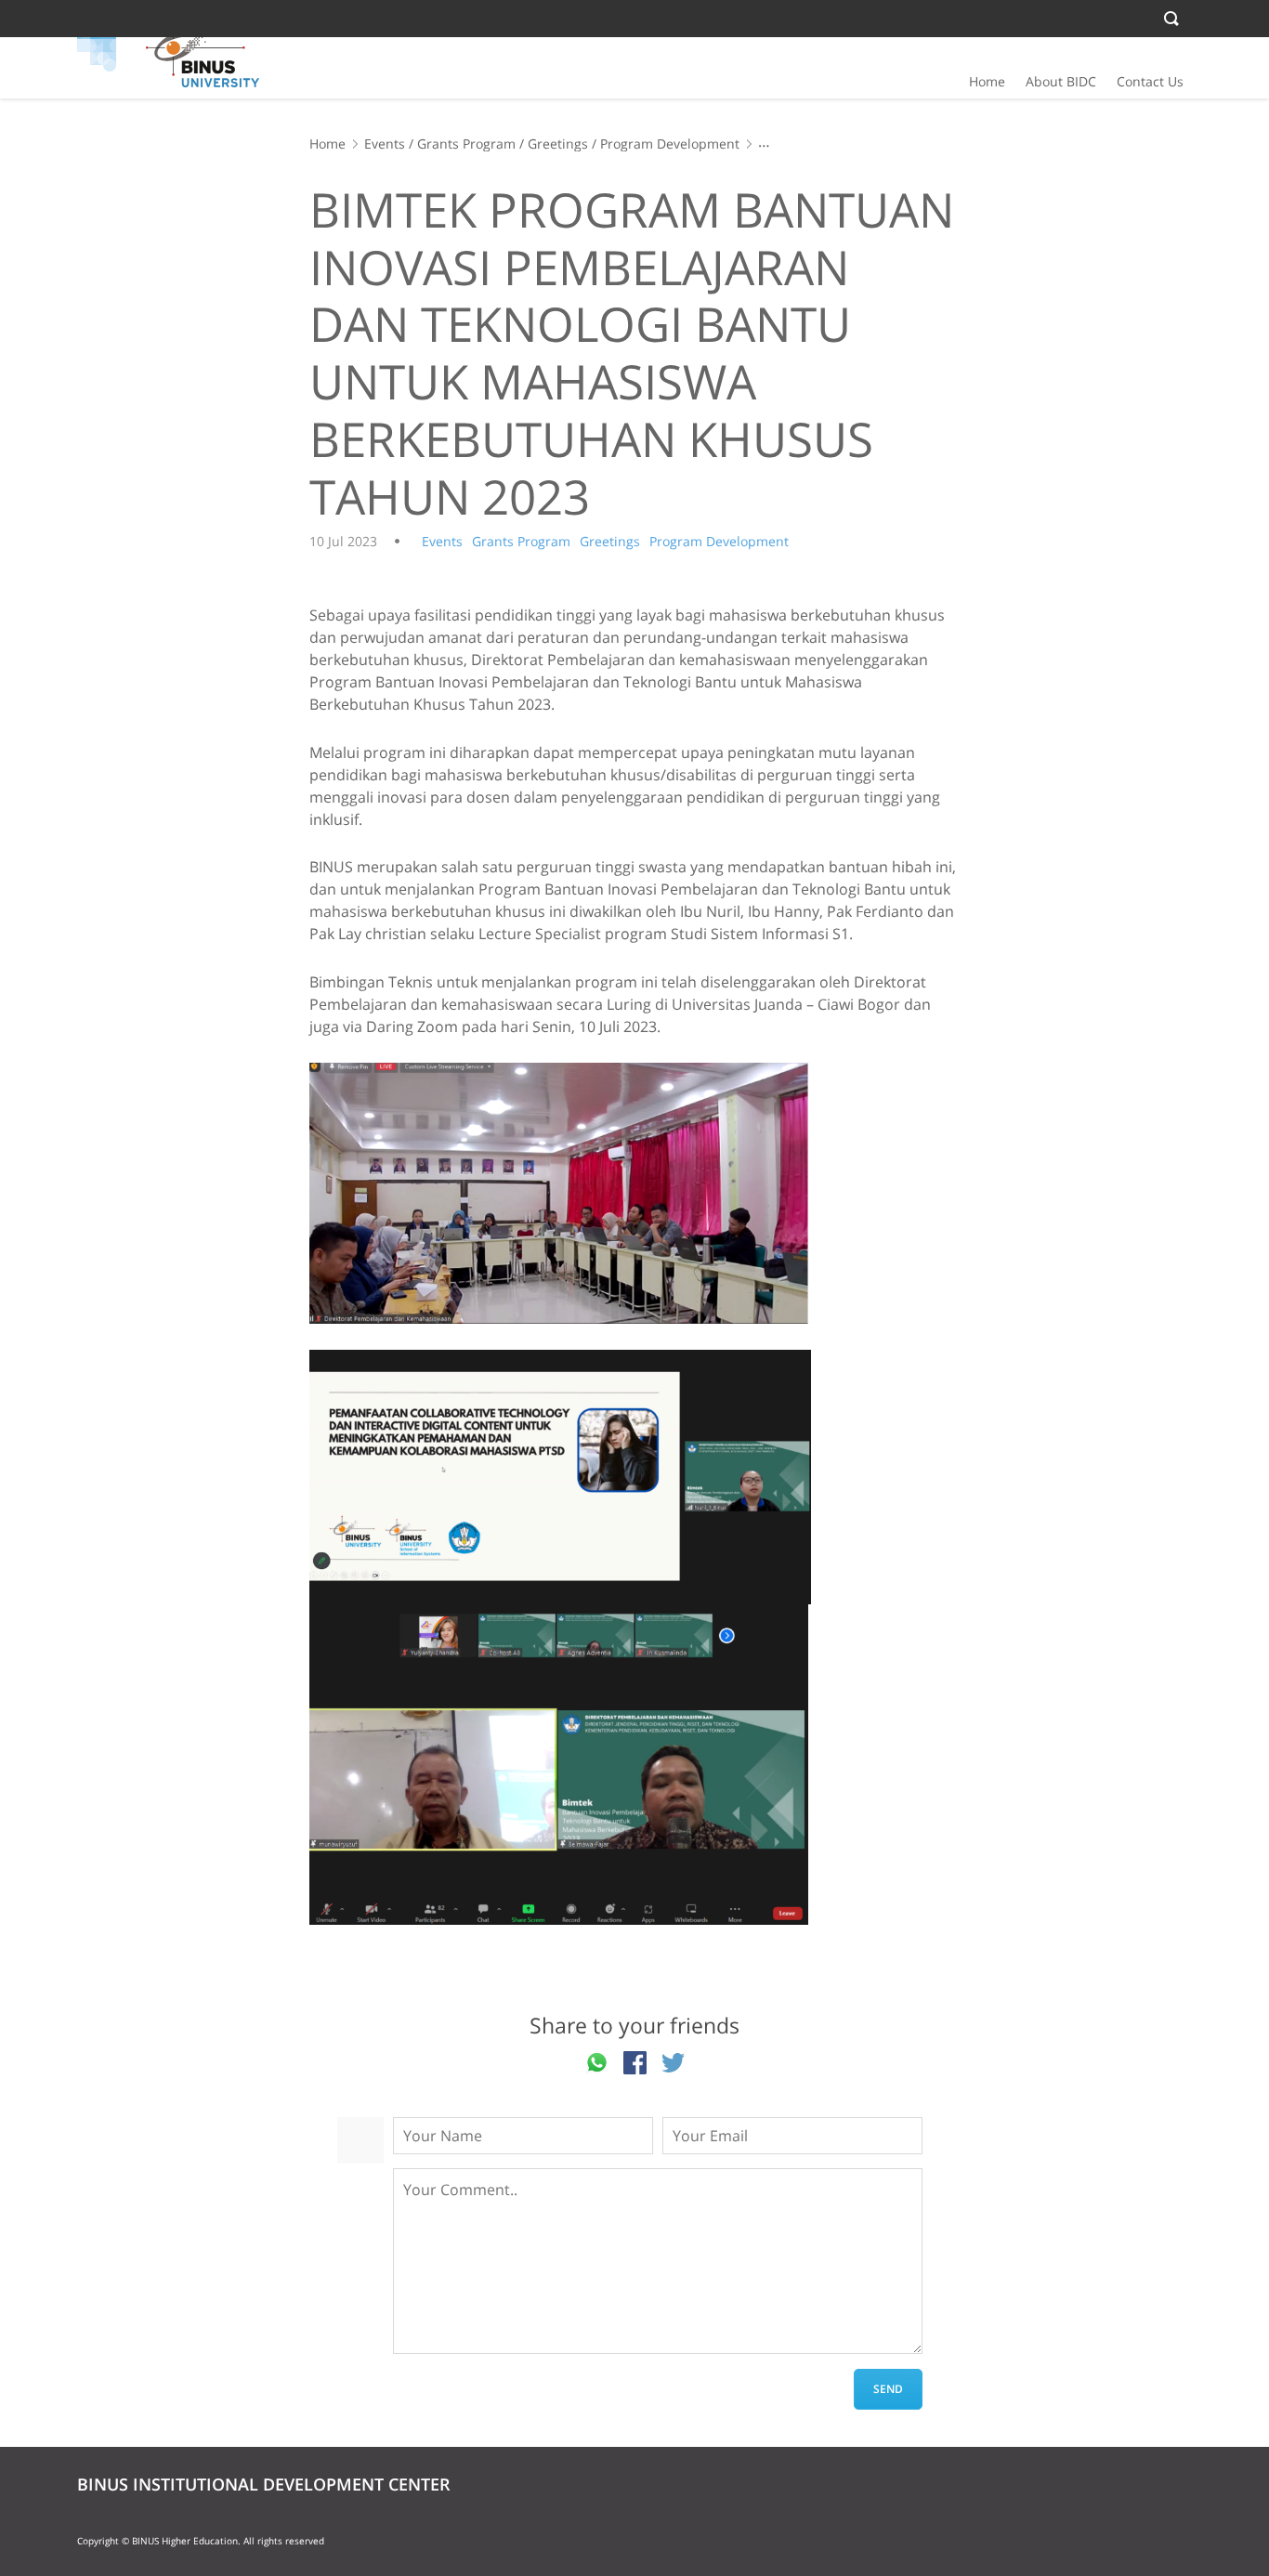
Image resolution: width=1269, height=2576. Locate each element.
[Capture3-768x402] (634, 1193)
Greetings (558, 144)
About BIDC (1061, 81)
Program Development (670, 144)
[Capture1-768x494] (634, 1765)
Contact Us (1150, 81)
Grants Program (466, 144)
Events (385, 144)
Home (987, 81)
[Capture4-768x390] (634, 1477)
